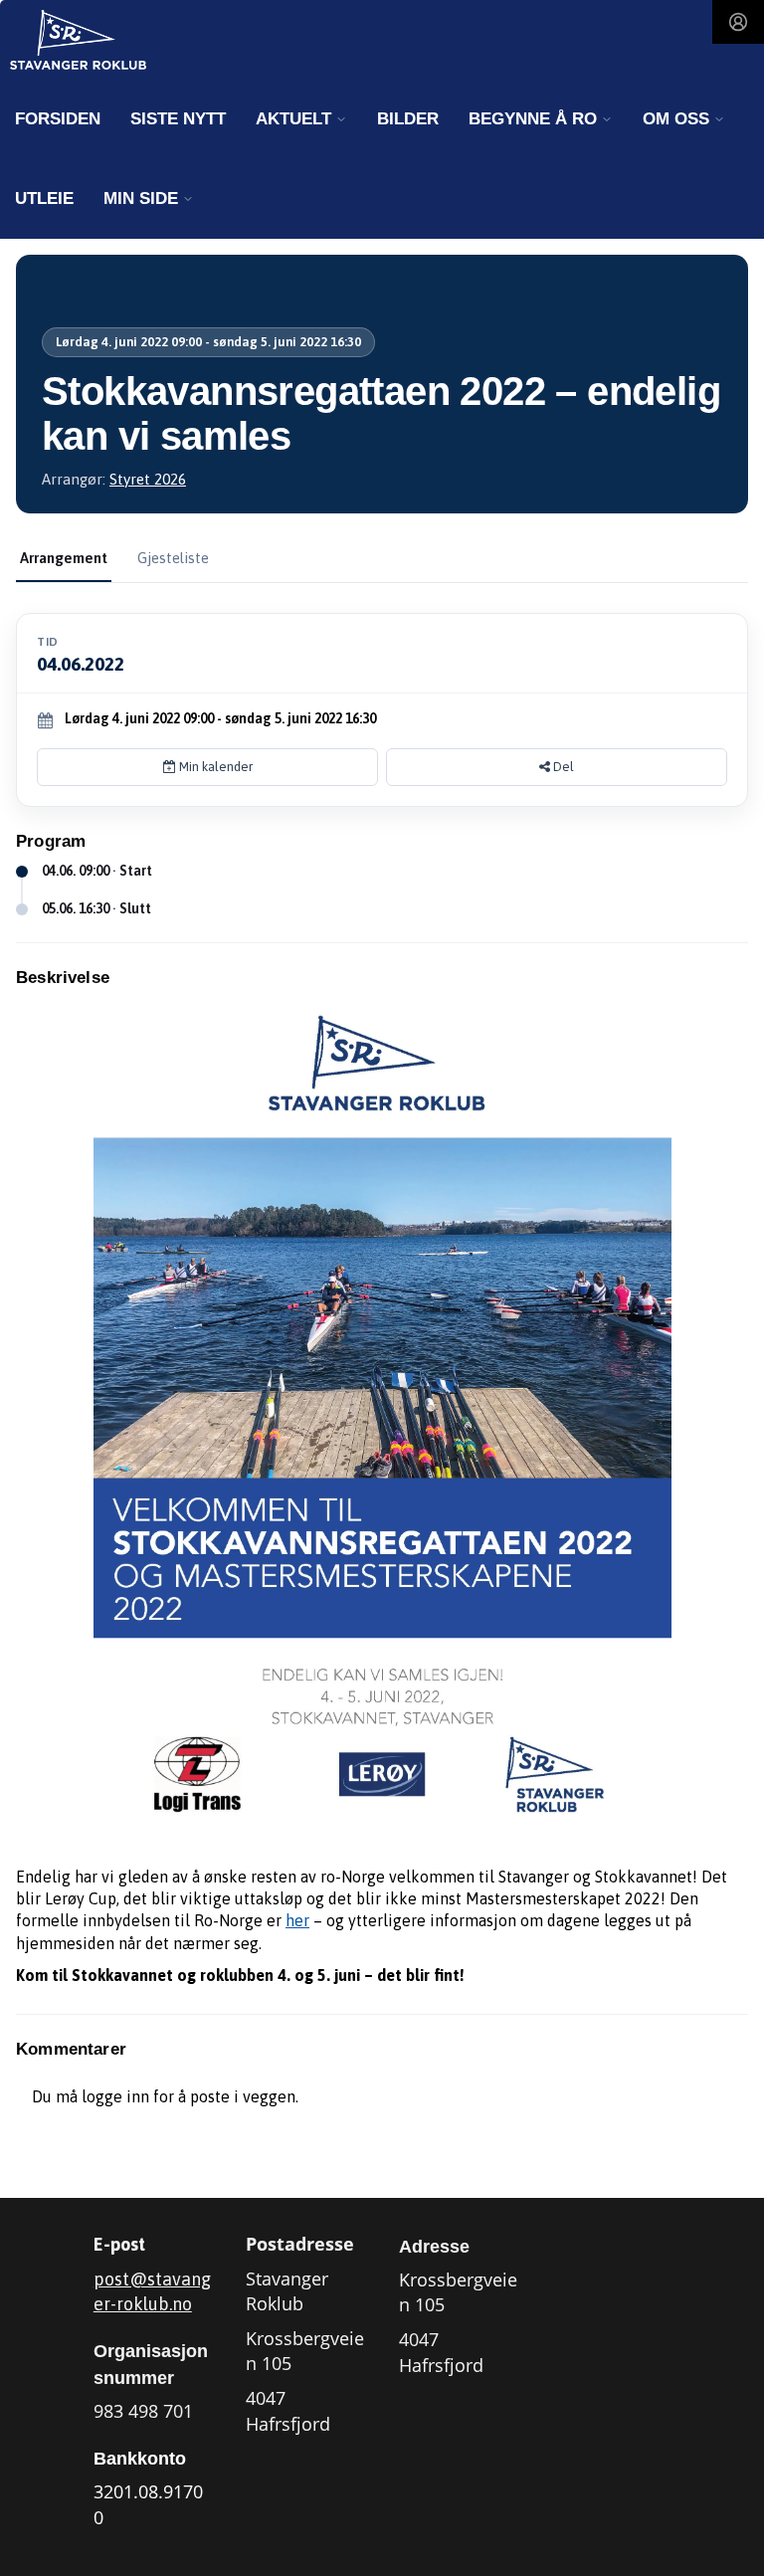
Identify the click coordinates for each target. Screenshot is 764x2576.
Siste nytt (178, 119)
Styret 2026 (148, 479)
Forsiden (58, 119)
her (297, 1920)
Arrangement (64, 558)
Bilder (408, 119)
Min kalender (214, 767)
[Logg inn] (738, 22)
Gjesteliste (173, 558)
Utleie (44, 198)
